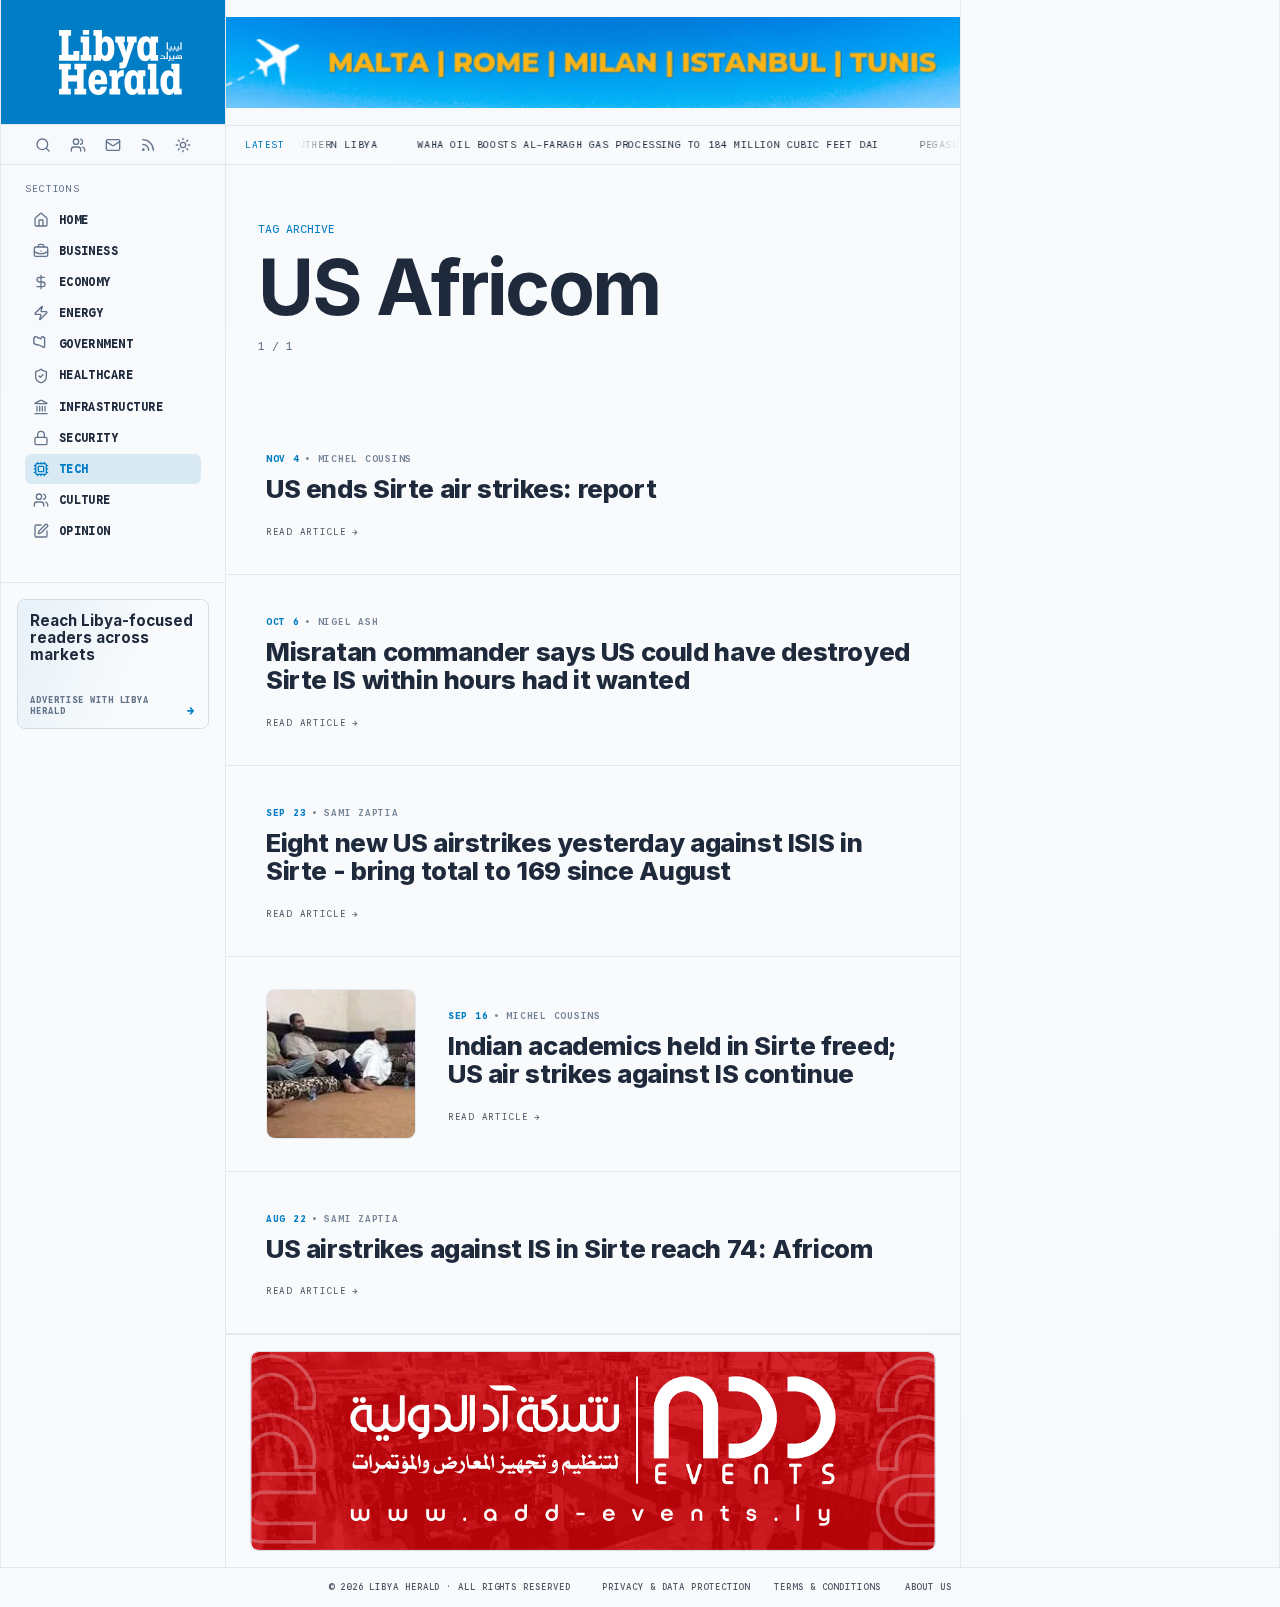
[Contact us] (113, 145)
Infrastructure (111, 407)
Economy (85, 282)
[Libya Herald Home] (113, 62)
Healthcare (96, 375)
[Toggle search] (43, 145)
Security (89, 438)
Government (96, 344)
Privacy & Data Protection (676, 1587)
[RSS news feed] (148, 145)
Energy (81, 313)
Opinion (85, 531)
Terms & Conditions (827, 1587)
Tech (74, 469)
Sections (52, 188)
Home (74, 220)
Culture (85, 500)
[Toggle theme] (183, 145)
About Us (928, 1587)
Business (89, 251)
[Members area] (78, 145)
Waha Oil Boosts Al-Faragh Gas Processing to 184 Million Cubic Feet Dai (588, 144)
